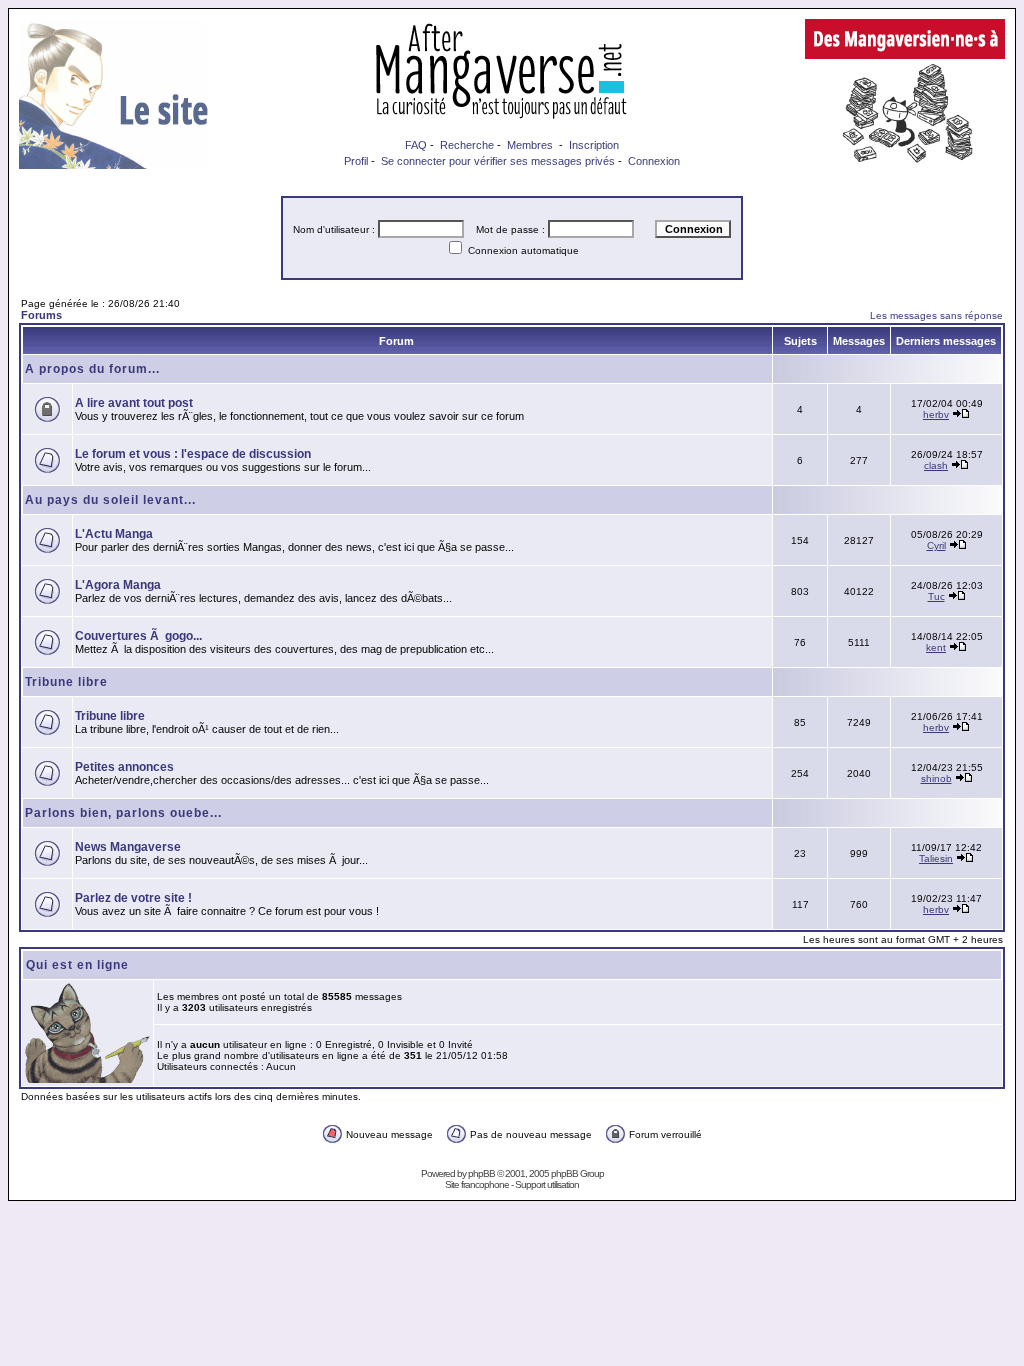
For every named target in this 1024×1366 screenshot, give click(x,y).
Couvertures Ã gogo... (138, 636)
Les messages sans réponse (936, 315)
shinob (936, 778)
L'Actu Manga (114, 534)
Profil (356, 161)
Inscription (594, 145)
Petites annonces (124, 767)
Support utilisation (547, 1184)
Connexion (654, 161)
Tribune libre (66, 682)
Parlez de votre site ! (133, 898)
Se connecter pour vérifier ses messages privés (498, 161)
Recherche (467, 145)
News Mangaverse (128, 847)
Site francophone (477, 1184)
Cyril (936, 545)
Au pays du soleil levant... (110, 500)
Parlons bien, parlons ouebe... (123, 813)
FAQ (416, 145)
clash (936, 465)
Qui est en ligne (77, 965)
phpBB (481, 1173)
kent (936, 647)
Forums (41, 315)
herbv (936, 414)
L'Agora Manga (118, 585)
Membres (530, 145)
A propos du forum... (92, 369)
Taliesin (936, 858)
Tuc (936, 596)
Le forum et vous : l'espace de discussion (193, 454)
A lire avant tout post (134, 403)
